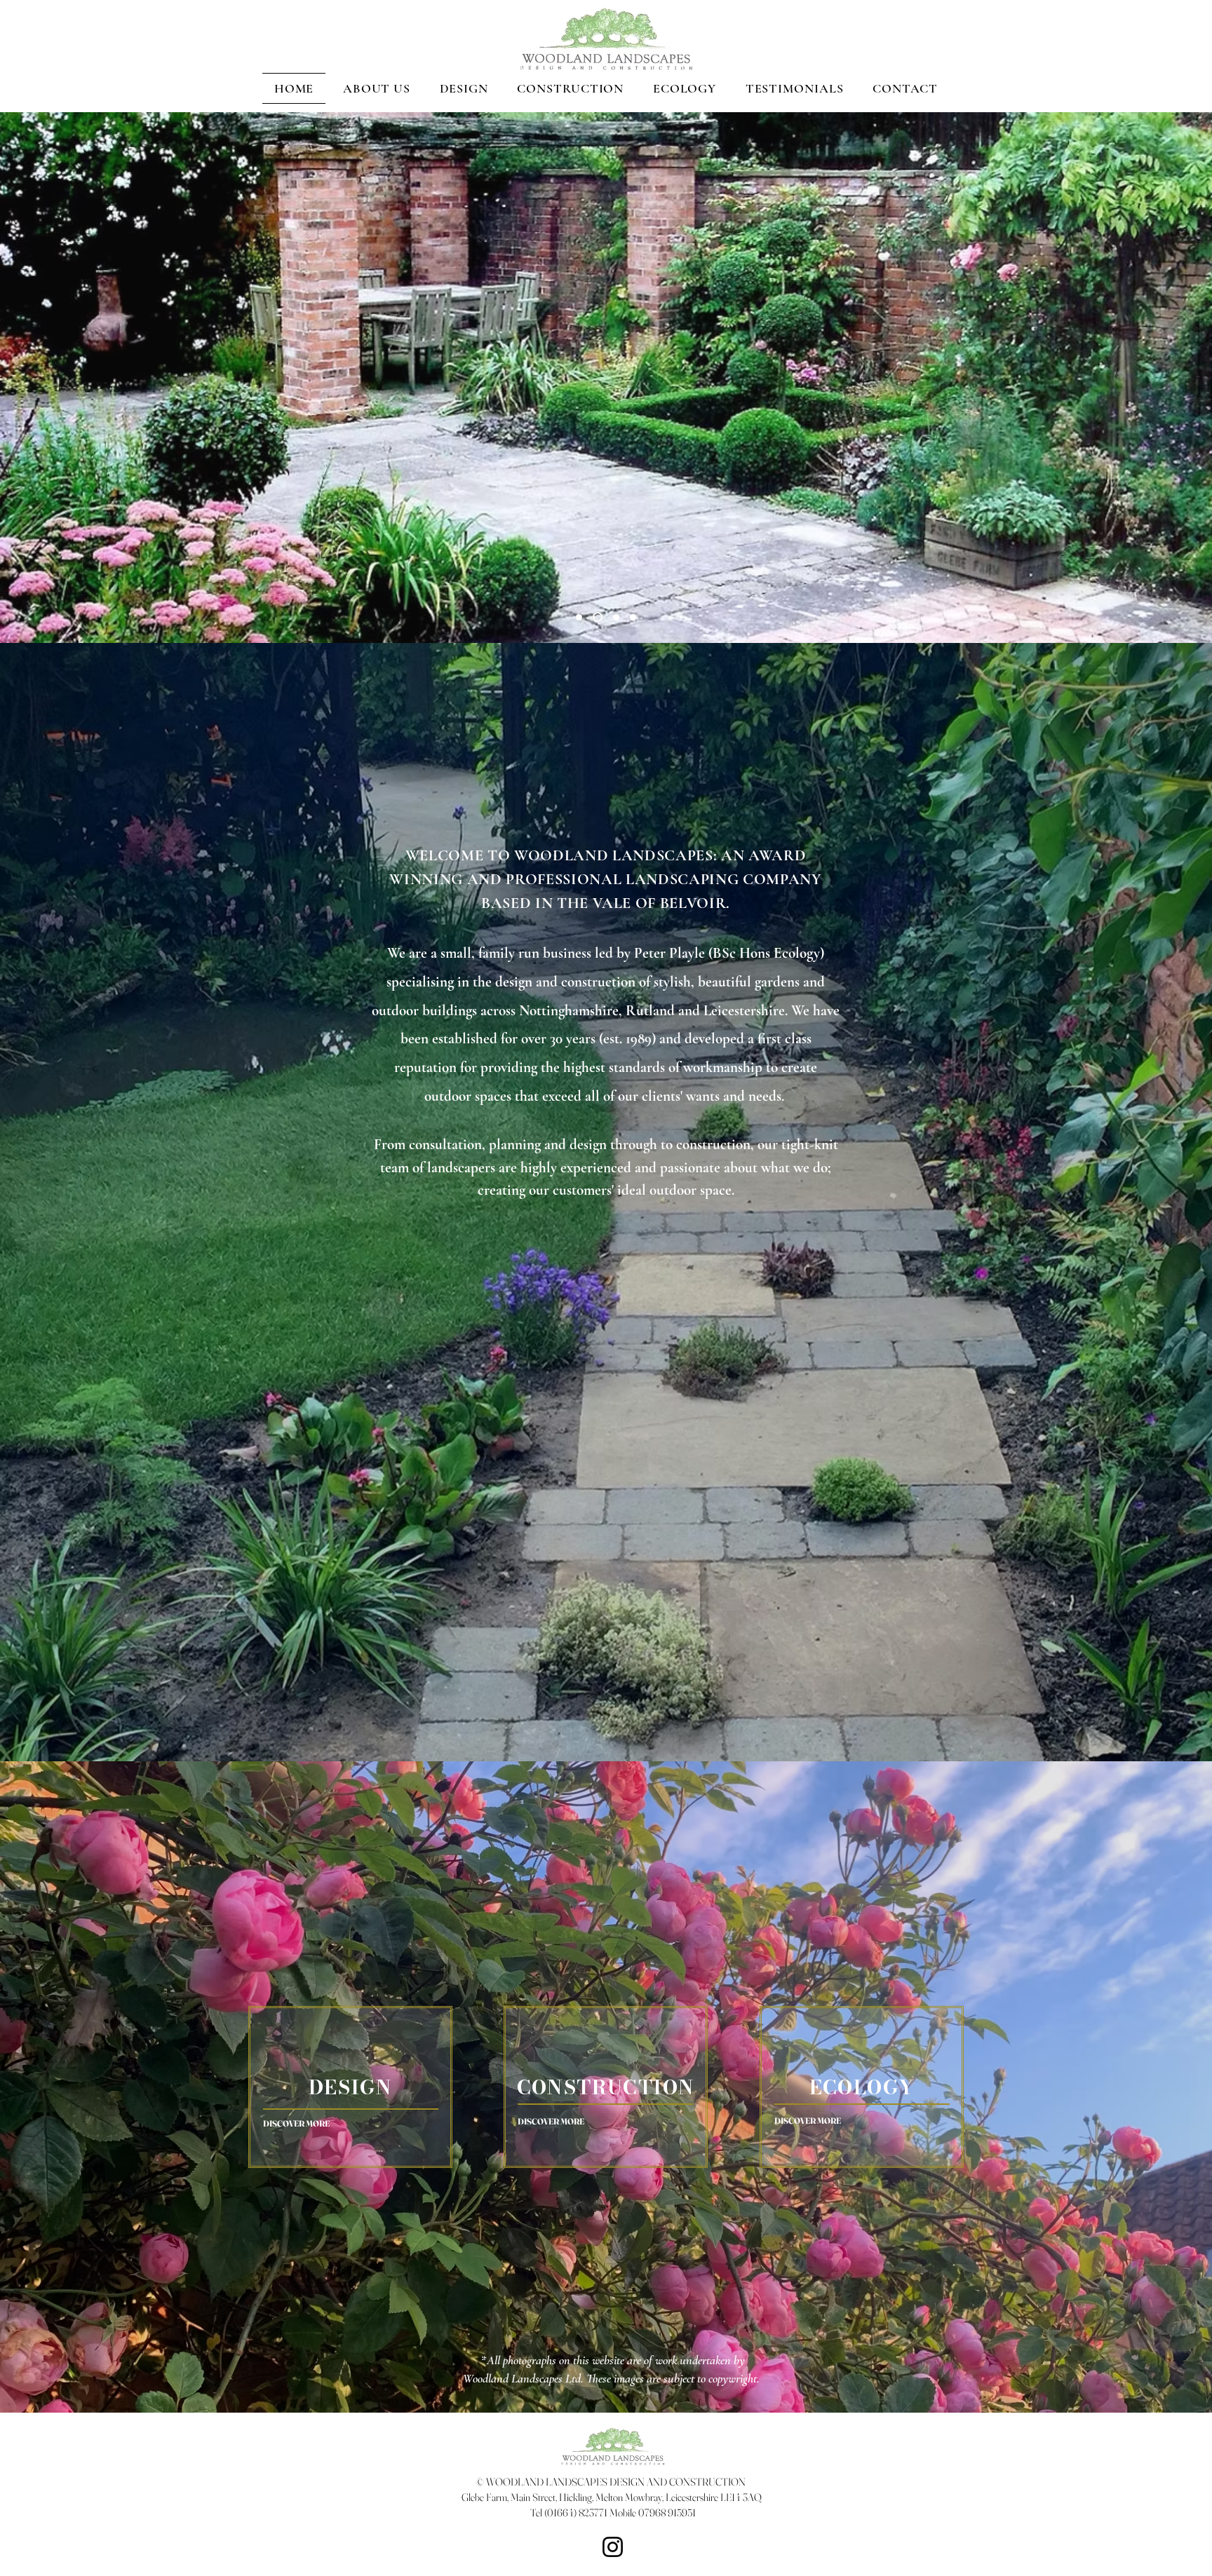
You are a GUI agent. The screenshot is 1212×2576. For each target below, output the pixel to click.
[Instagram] (613, 2547)
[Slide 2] (633, 617)
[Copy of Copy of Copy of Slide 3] (596, 617)
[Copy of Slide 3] (614, 617)
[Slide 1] (579, 617)
